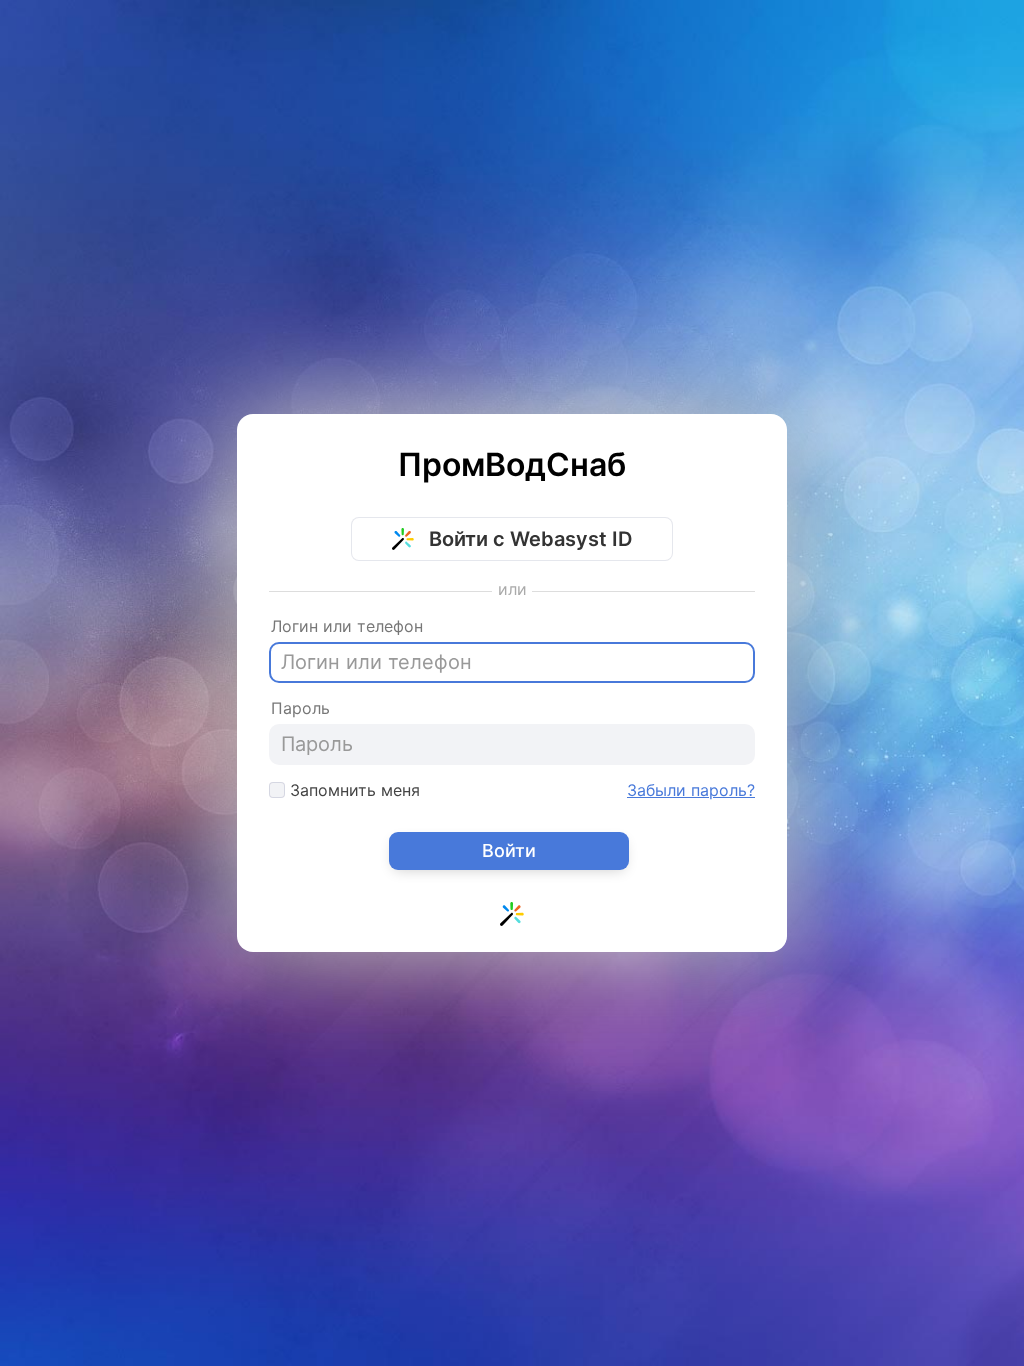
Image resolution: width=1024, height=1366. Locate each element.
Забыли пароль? (691, 790)
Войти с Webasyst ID (528, 539)
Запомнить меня (352, 790)
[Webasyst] (512, 918)
